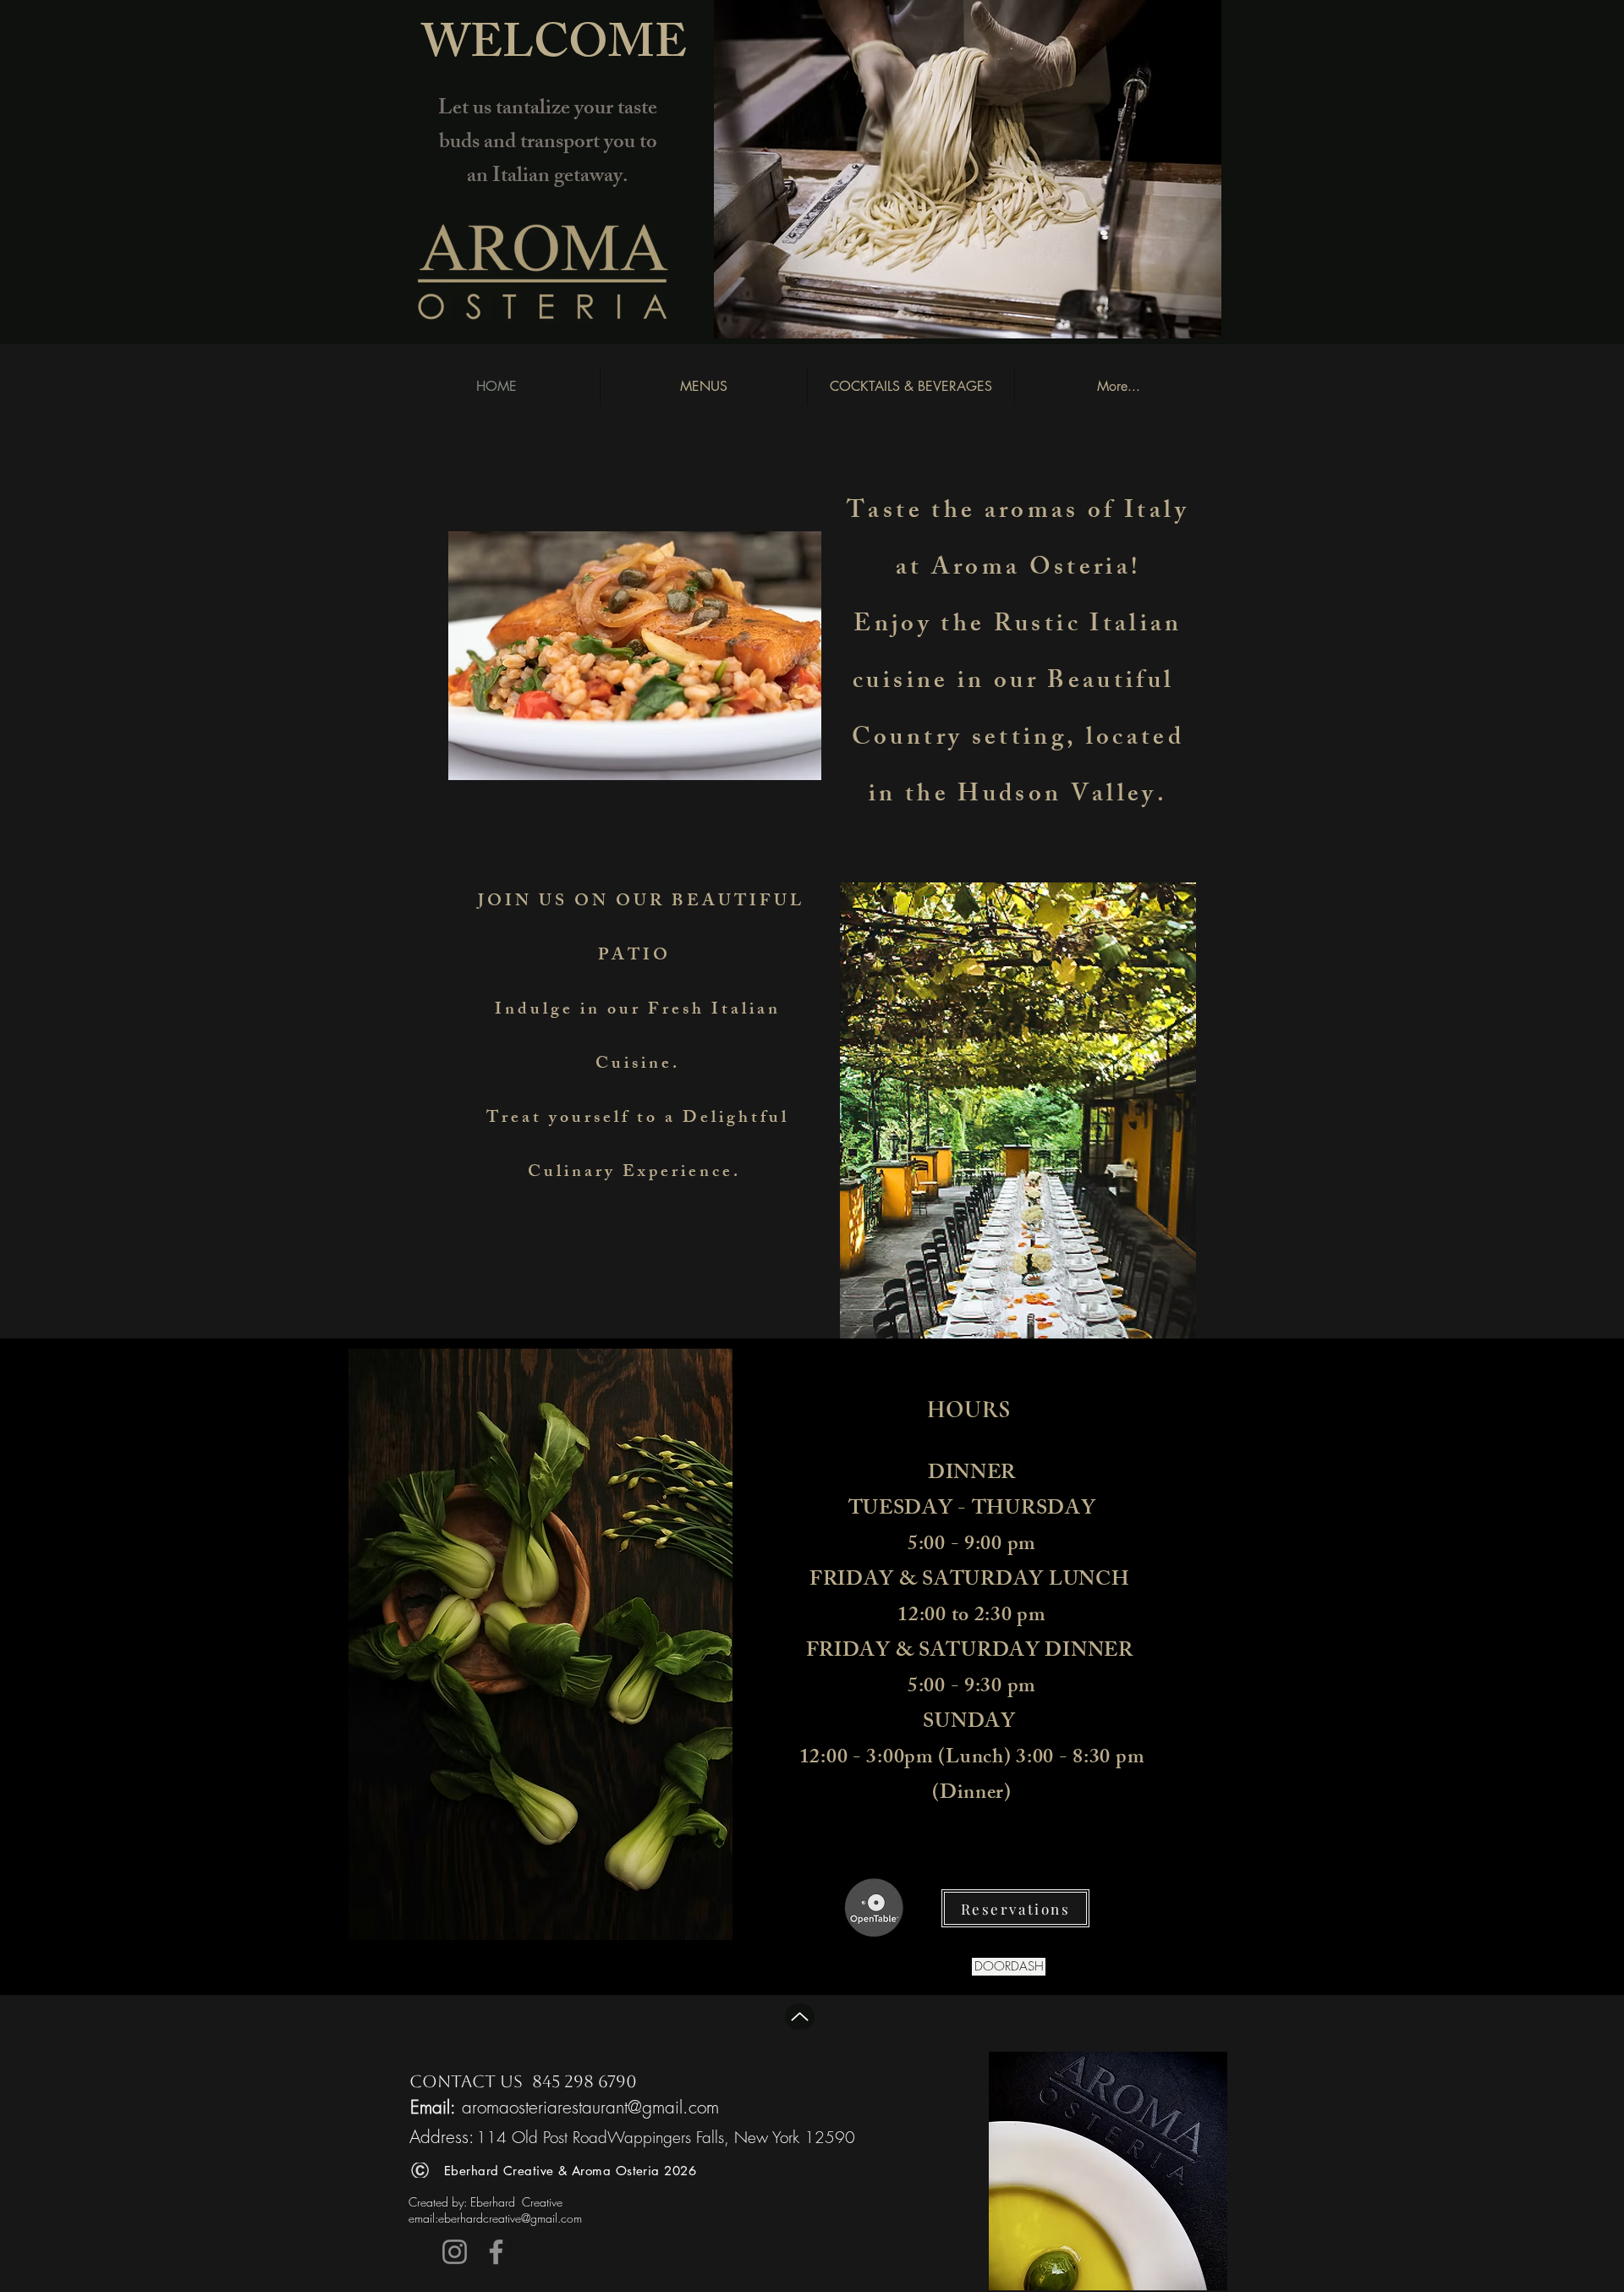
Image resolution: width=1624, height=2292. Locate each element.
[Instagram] (455, 2252)
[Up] (800, 2017)
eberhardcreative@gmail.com (510, 2218)
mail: (426, 2218)
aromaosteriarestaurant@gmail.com (590, 2107)
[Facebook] (496, 2252)
